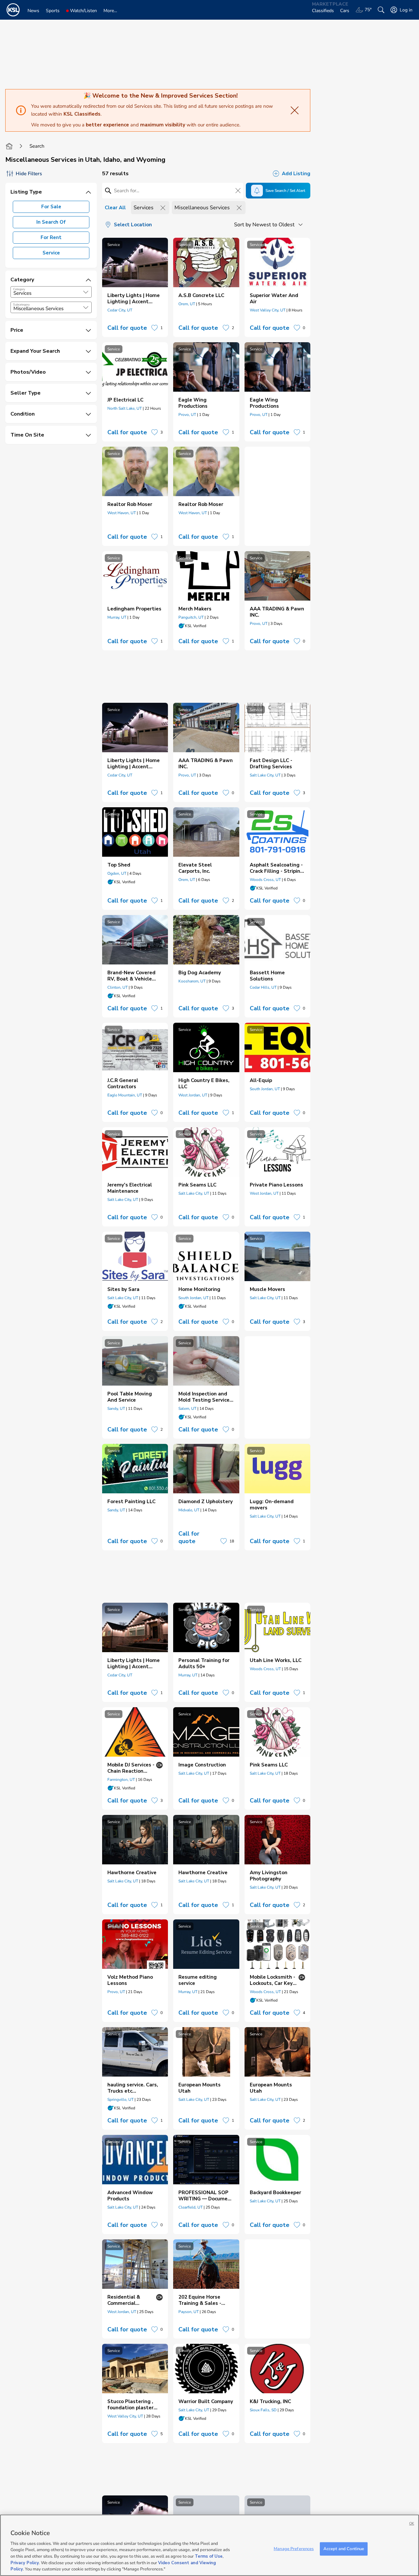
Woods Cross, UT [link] (265, 880)
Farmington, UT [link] (121, 1780)
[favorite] (155, 328)
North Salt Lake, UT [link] (125, 408)
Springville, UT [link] (120, 2100)
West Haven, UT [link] (122, 513)
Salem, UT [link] (187, 1409)
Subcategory (21, 305)
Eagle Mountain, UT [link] (125, 1095)
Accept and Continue (344, 2548)
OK (412, 2523)
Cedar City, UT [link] (120, 310)
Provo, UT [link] (187, 415)
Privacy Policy (25, 2563)
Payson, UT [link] (189, 2312)
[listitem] (135, 287)
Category (19, 289)
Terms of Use (209, 2556)
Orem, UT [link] (187, 304)
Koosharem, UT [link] (192, 981)
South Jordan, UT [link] (265, 1089)
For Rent (51, 237)
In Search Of (51, 222)
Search (37, 146)
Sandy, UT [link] (116, 1409)
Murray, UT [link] (117, 617)
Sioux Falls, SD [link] (263, 2410)
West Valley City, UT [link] (268, 310)
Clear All (115, 208)
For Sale (51, 207)
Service (51, 253)
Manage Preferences (294, 2548)
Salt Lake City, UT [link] (265, 775)
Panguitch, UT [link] (191, 617)
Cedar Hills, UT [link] (263, 987)
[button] (86, 292)
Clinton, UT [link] (118, 987)
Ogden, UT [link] (117, 873)
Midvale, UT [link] (189, 1510)
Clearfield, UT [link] (191, 2207)
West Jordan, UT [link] (193, 1095)
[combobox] (51, 292)
